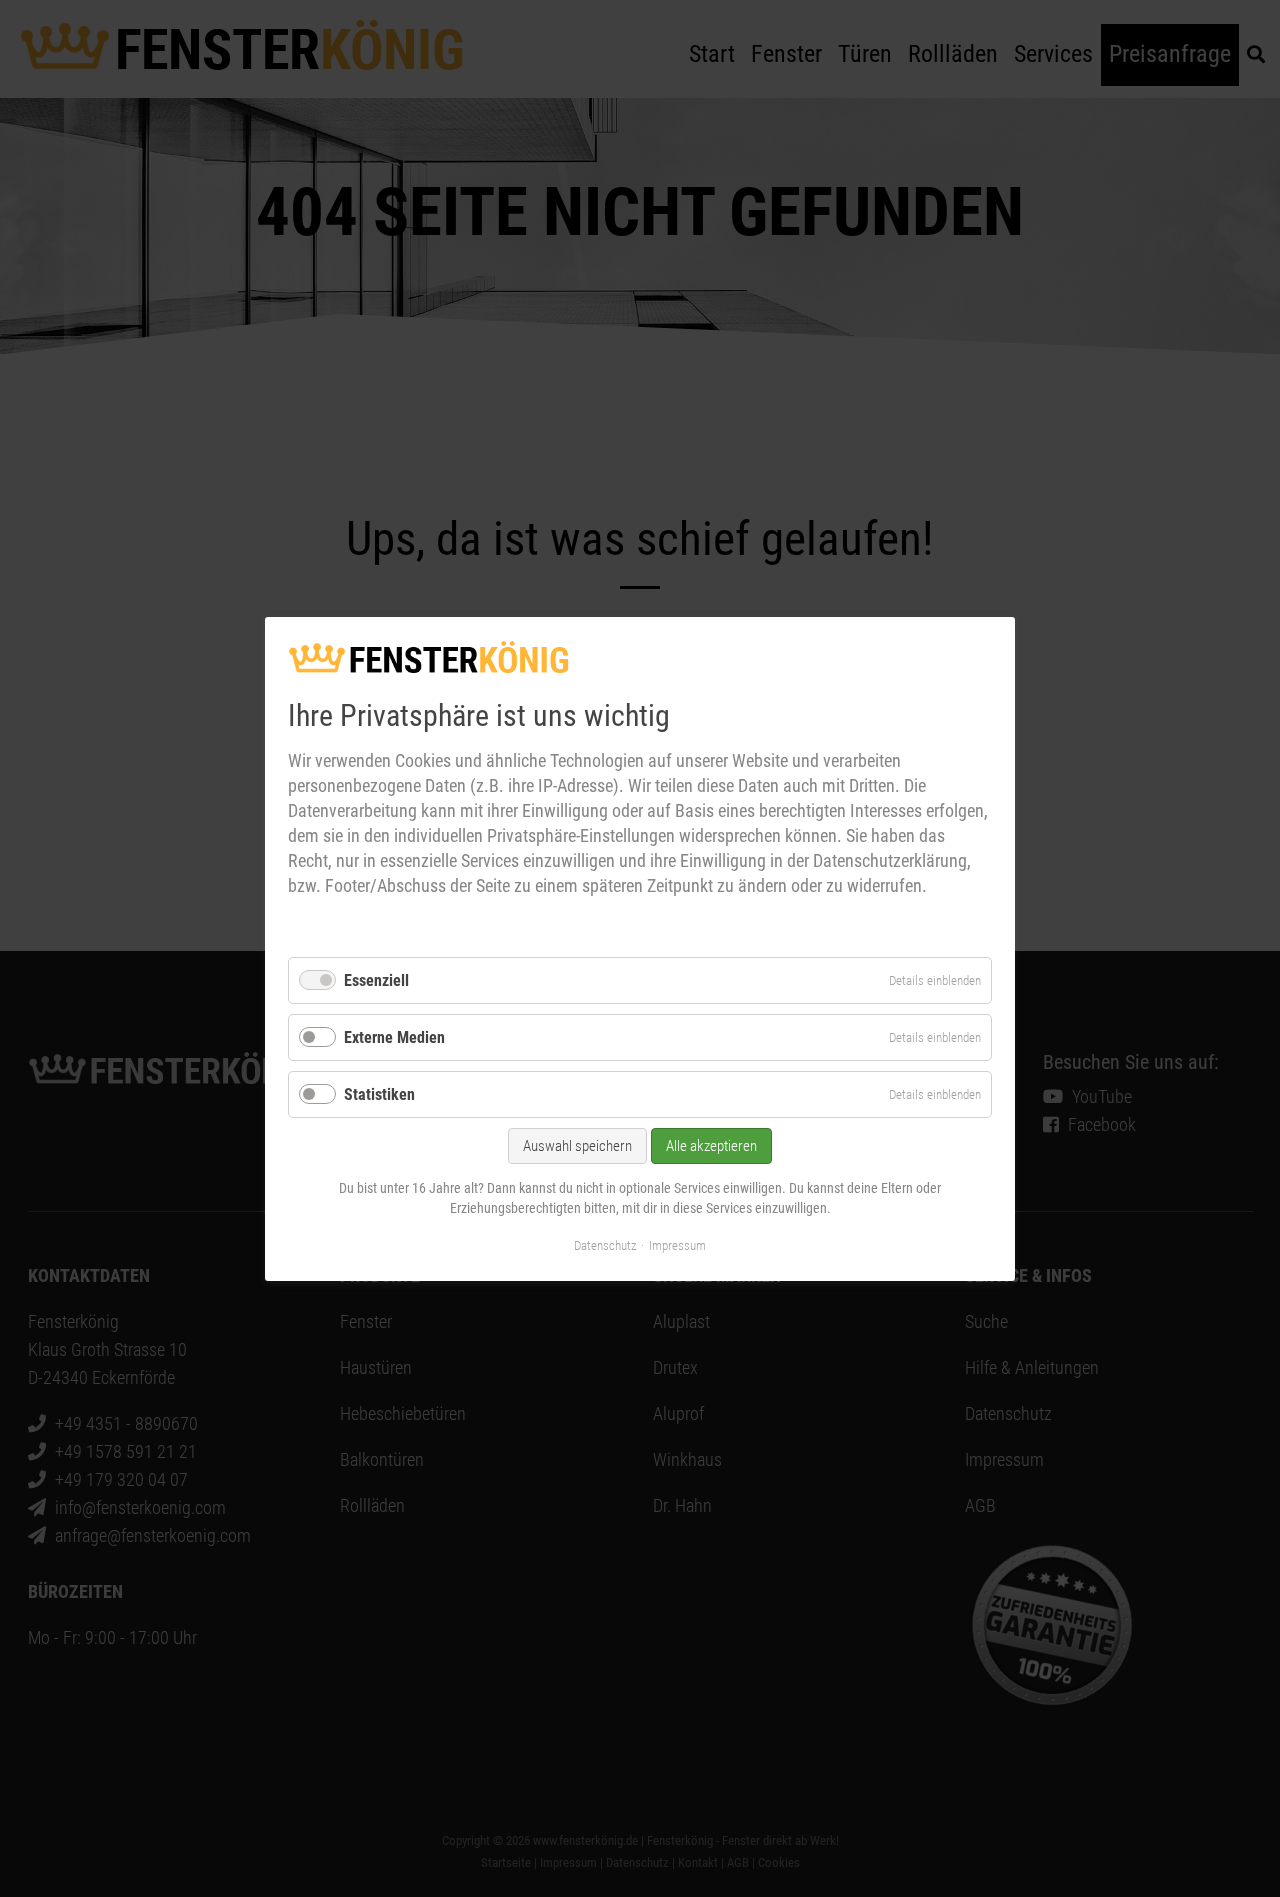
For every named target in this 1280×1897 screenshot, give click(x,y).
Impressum (677, 1244)
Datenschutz (605, 1244)
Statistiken (379, 1094)
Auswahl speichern (577, 1146)
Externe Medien (394, 1037)
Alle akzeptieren (711, 1146)
